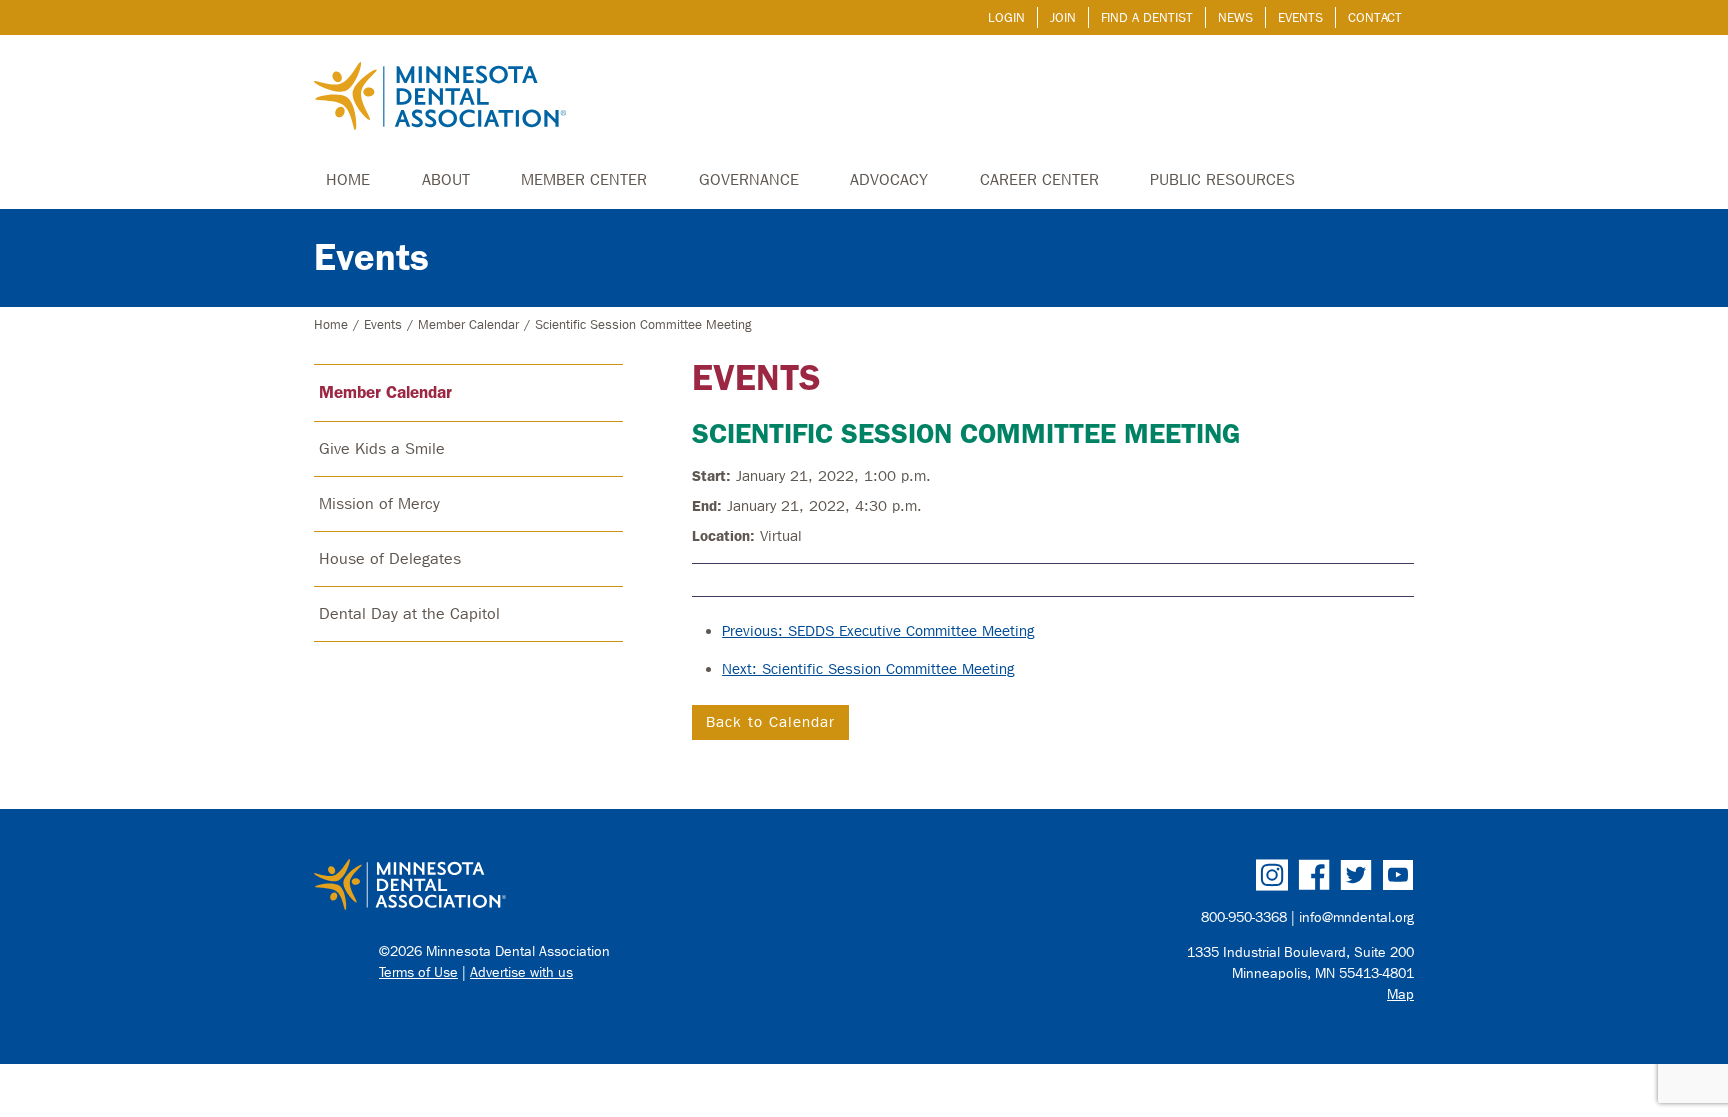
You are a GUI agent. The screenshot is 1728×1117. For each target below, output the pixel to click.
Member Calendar (468, 324)
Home (348, 179)
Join (1063, 17)
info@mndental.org (1356, 917)
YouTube (1398, 875)
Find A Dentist (1147, 17)
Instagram (1272, 875)
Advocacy (889, 179)
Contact (1375, 17)
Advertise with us (521, 972)
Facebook (1314, 875)
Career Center (1039, 179)
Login (1006, 17)
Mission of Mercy (379, 503)
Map (1400, 994)
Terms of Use (418, 972)
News (1235, 17)
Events (1300, 17)
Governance (749, 179)
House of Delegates (390, 558)
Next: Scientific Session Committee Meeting (868, 669)
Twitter (1356, 875)
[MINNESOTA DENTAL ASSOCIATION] (580, 886)
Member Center (584, 179)
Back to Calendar (770, 722)
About (446, 179)
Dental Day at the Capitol (409, 613)
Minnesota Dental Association (440, 98)
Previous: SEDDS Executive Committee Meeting (878, 631)
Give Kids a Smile (382, 448)
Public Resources (1222, 179)
